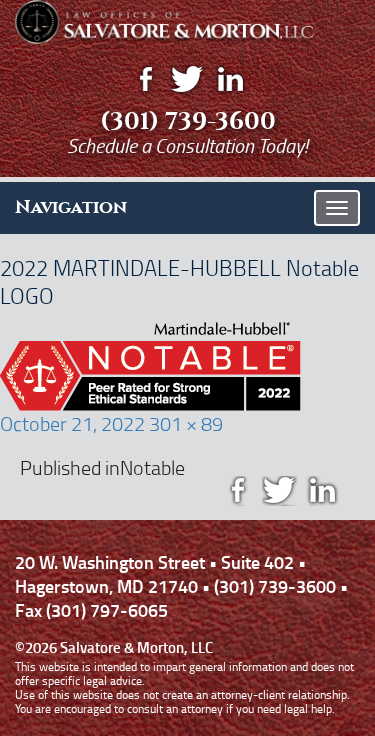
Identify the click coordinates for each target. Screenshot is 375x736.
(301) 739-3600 (188, 121)
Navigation (71, 207)
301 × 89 (186, 423)
